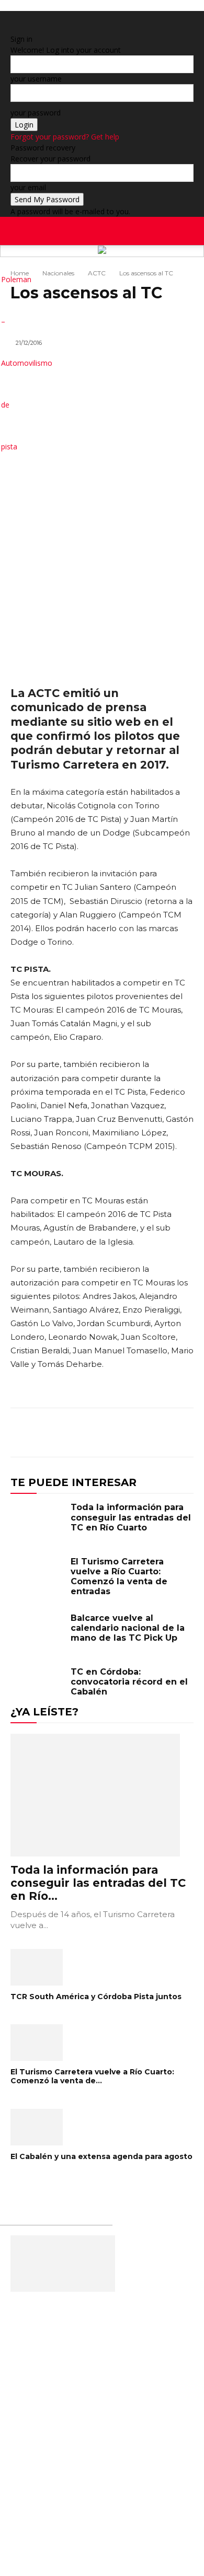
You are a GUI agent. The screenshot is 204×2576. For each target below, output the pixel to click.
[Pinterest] (134, 1434)
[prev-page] (13, 2190)
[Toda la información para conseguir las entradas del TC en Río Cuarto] (38, 1524)
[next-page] (19, 2190)
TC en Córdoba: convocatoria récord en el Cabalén (129, 1682)
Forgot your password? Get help (65, 137)
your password (36, 113)
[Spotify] (186, 266)
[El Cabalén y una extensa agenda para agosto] (102, 2127)
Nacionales (58, 273)
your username (36, 79)
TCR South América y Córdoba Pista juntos (96, 1997)
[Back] (13, 28)
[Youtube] (201, 266)
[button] (189, 231)
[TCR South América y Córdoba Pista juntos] (102, 1967)
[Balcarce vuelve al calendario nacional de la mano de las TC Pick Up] (38, 1634)
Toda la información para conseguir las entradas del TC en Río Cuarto (131, 1517)
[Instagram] (179, 266)
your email (28, 187)
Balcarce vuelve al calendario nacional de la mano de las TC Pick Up (128, 1628)
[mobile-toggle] (18, 231)
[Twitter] (194, 266)
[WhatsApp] (158, 1434)
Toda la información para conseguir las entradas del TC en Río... (98, 1883)
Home (20, 273)
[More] (183, 1434)
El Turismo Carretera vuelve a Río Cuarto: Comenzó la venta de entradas (119, 1577)
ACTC (97, 273)
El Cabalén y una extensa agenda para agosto (101, 2156)
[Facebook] (171, 266)
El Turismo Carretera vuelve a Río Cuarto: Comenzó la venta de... (92, 2076)
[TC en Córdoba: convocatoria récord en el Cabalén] (38, 1688)
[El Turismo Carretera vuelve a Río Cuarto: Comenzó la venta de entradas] (38, 1578)
